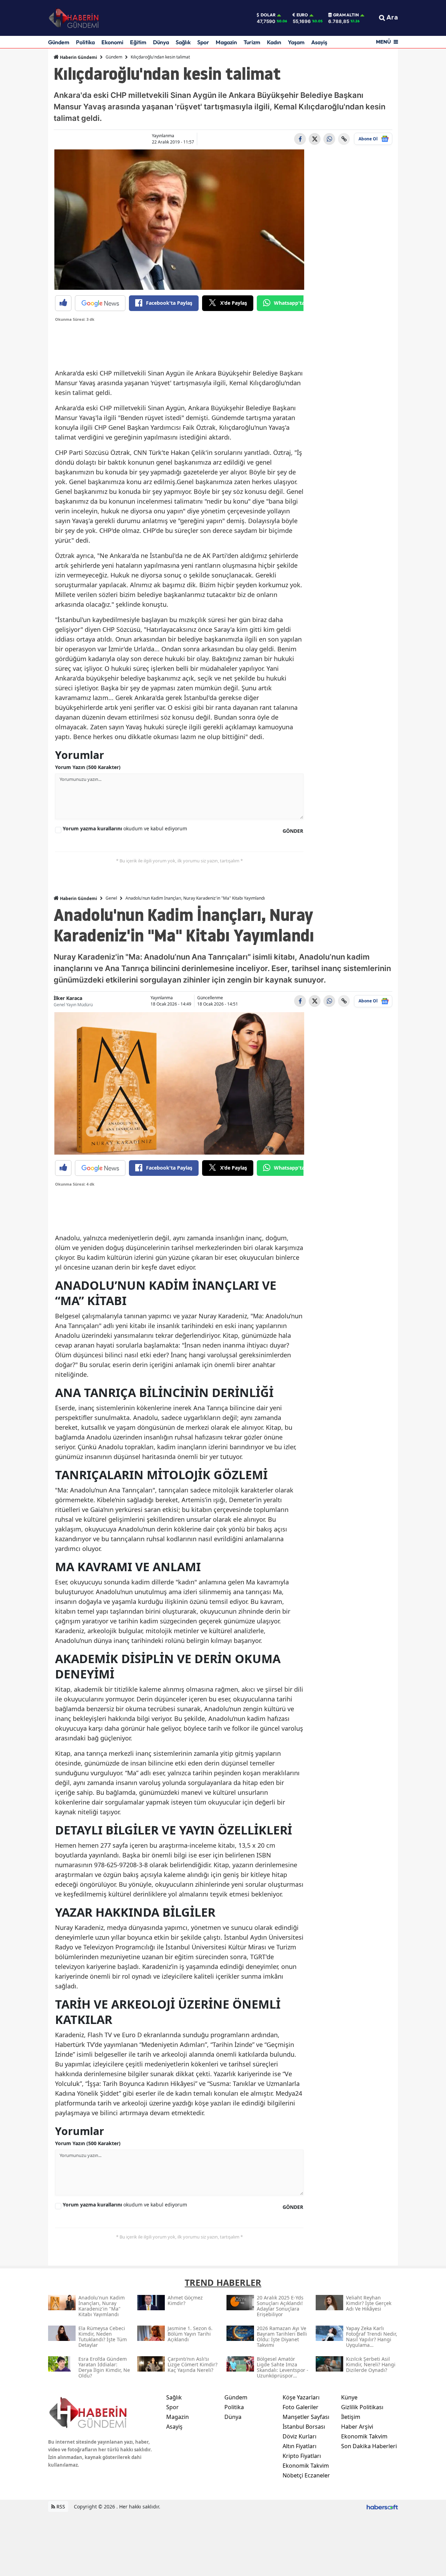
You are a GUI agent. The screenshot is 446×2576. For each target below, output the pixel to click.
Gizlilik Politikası (362, 2407)
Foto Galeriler (301, 2407)
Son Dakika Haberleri (369, 2446)
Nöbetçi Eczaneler (306, 2475)
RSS (60, 2507)
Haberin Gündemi (78, 57)
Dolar (268, 15)
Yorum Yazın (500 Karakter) (88, 767)
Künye (349, 2397)
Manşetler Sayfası (306, 2417)
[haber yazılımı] (382, 2507)
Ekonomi (112, 42)
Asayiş (319, 42)
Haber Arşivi (357, 2427)
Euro (302, 15)
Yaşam (296, 42)
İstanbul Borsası (304, 2427)
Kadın (274, 42)
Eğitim (138, 42)
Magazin (226, 42)
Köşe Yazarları (301, 2397)
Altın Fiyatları (299, 2446)
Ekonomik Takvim (306, 2466)
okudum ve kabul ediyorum (125, 828)
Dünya (161, 42)
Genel (111, 898)
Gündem (59, 42)
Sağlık (183, 42)
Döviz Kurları (299, 2436)
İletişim (351, 2417)
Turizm (252, 42)
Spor (203, 42)
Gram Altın (346, 15)
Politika (85, 42)
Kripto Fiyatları (302, 2456)
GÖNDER (293, 831)
